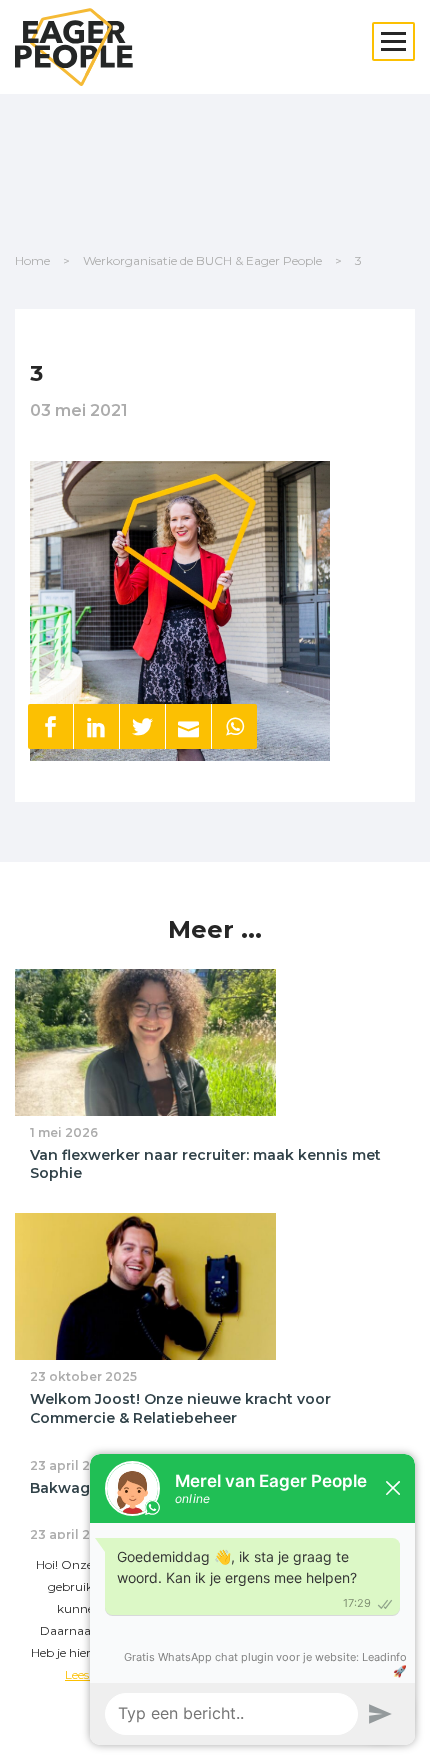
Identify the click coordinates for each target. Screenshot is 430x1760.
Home (32, 260)
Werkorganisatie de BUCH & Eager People (202, 260)
